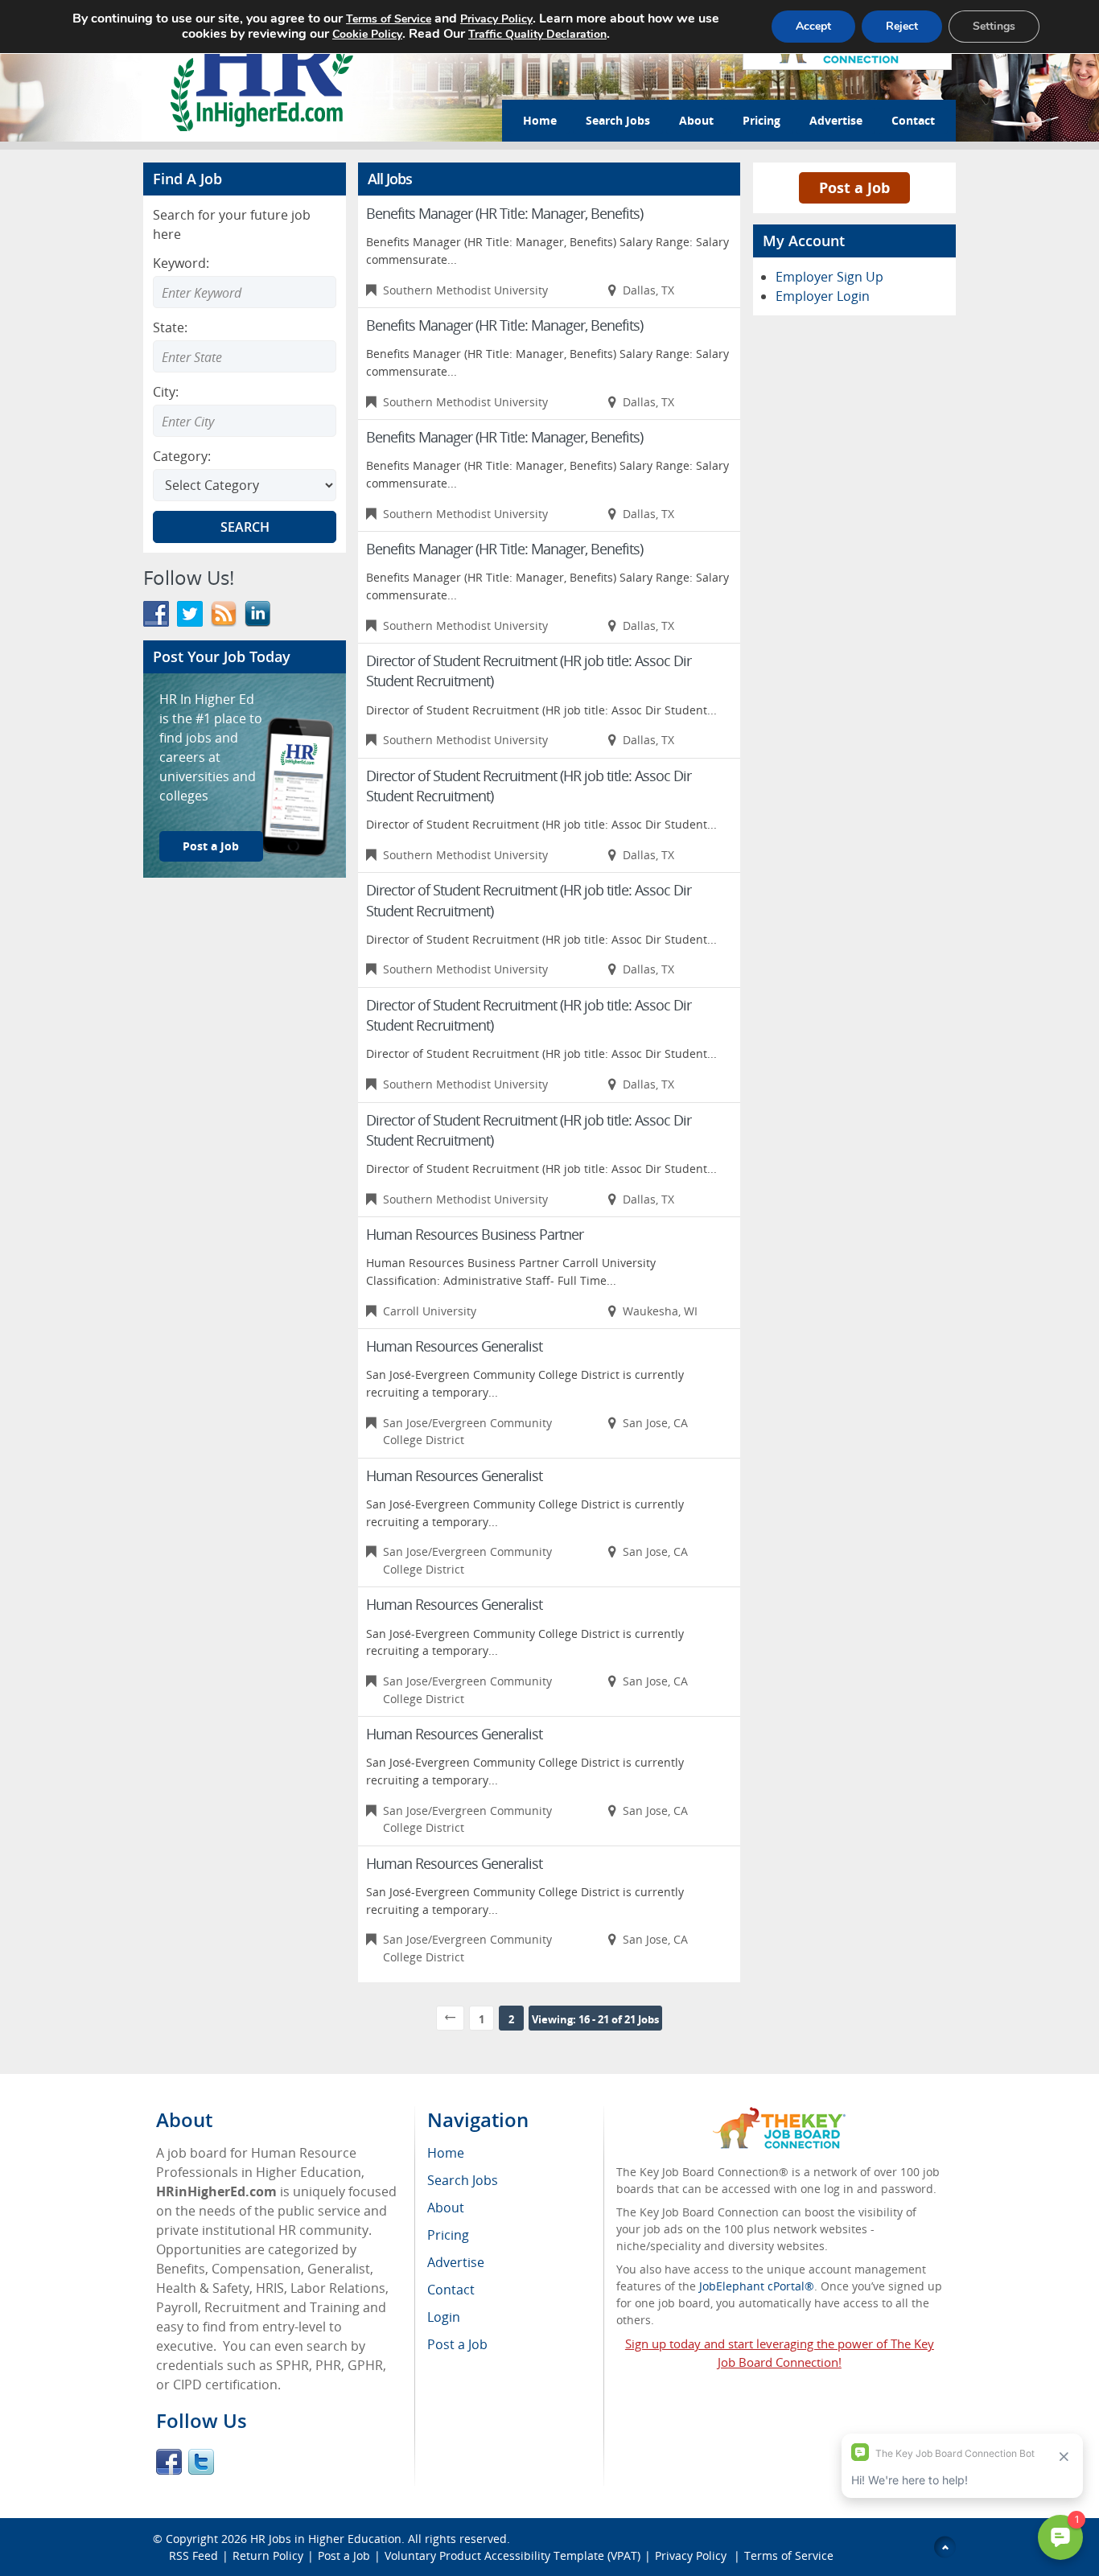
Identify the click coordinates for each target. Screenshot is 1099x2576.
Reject (902, 26)
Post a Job (211, 846)
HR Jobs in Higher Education (326, 2539)
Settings (994, 26)
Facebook (169, 2462)
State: (170, 327)
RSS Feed (193, 2555)
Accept (813, 26)
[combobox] (245, 356)
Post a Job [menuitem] (457, 2344)
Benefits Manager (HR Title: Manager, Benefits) (504, 213)
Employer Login (823, 296)
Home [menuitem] (446, 2153)
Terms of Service (789, 2555)
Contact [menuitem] (451, 2290)
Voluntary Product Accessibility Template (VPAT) (512, 2555)
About (696, 120)
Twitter (201, 2462)
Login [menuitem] (444, 2317)
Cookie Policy (367, 34)
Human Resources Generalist (454, 1346)
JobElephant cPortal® (757, 2286)
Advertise (836, 120)
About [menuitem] (446, 2208)
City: (166, 392)
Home (540, 120)
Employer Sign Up (829, 277)
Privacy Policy (692, 2555)
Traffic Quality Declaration (537, 34)
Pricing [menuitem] (448, 2235)
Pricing (761, 120)
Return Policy (268, 2555)
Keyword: (181, 263)
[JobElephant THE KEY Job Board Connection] (779, 2115)
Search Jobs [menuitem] (463, 2180)
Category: (182, 456)
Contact (913, 120)
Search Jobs (618, 120)
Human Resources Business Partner (475, 1234)
